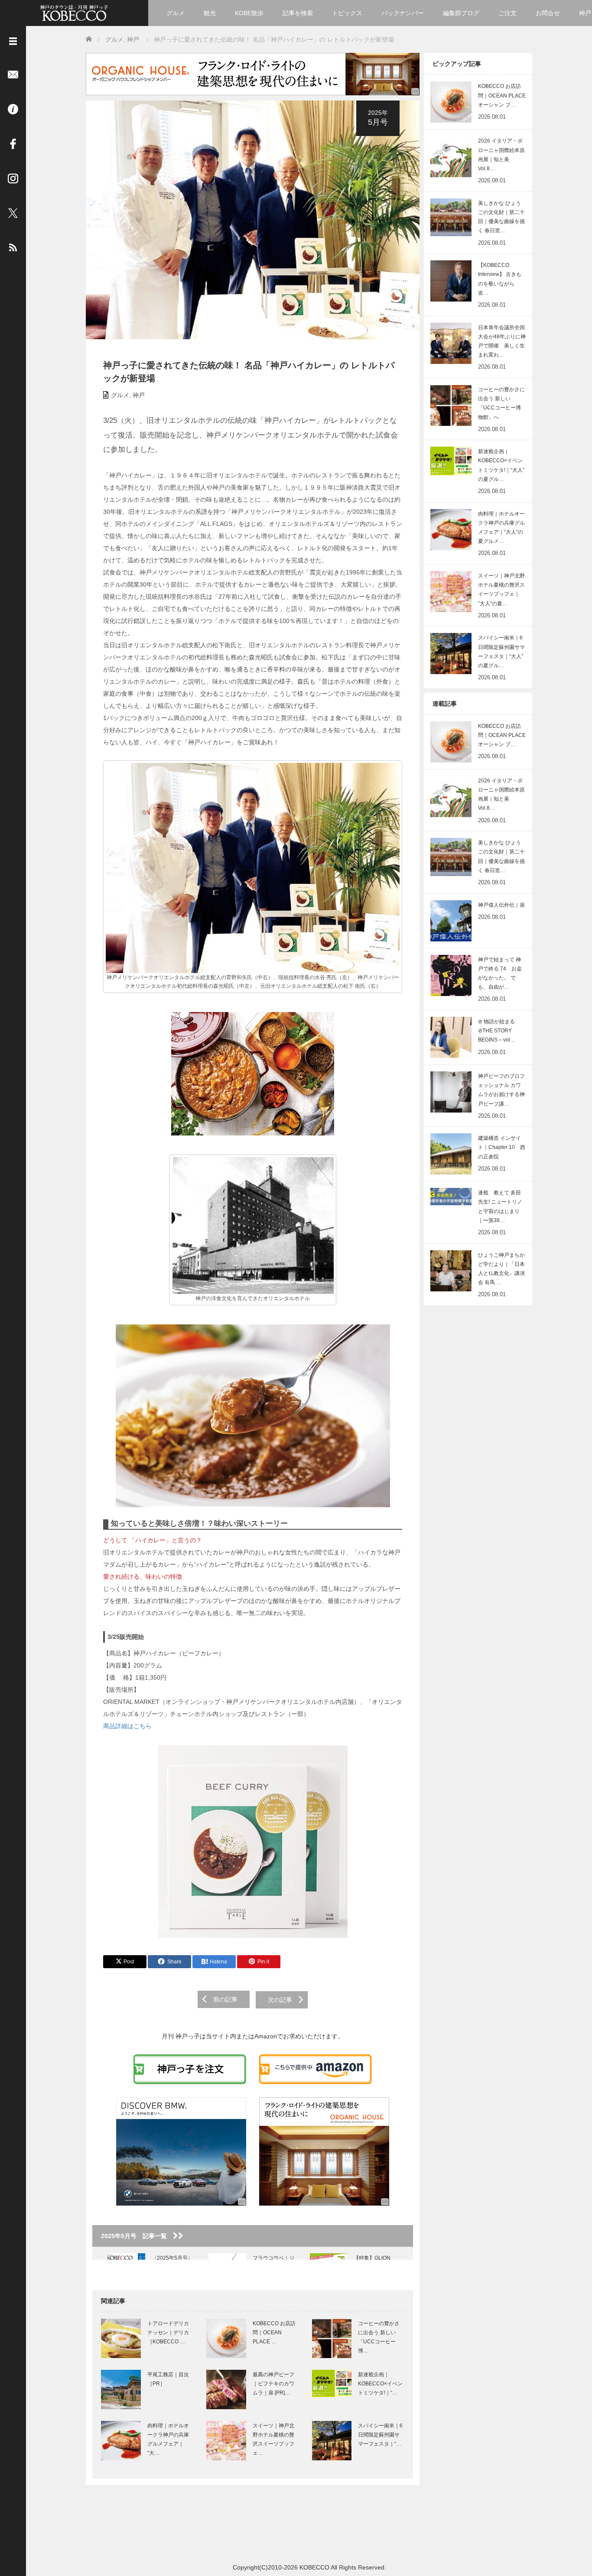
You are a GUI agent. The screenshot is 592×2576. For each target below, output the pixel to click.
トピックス (347, 13)
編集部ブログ (461, 13)
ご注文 (507, 13)
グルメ (176, 13)
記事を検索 (298, 13)
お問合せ (548, 13)
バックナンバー (403, 13)
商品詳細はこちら (127, 1726)
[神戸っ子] (74, 12)
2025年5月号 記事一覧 (137, 2236)
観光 (210, 13)
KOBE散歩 (249, 13)
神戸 (139, 395)
